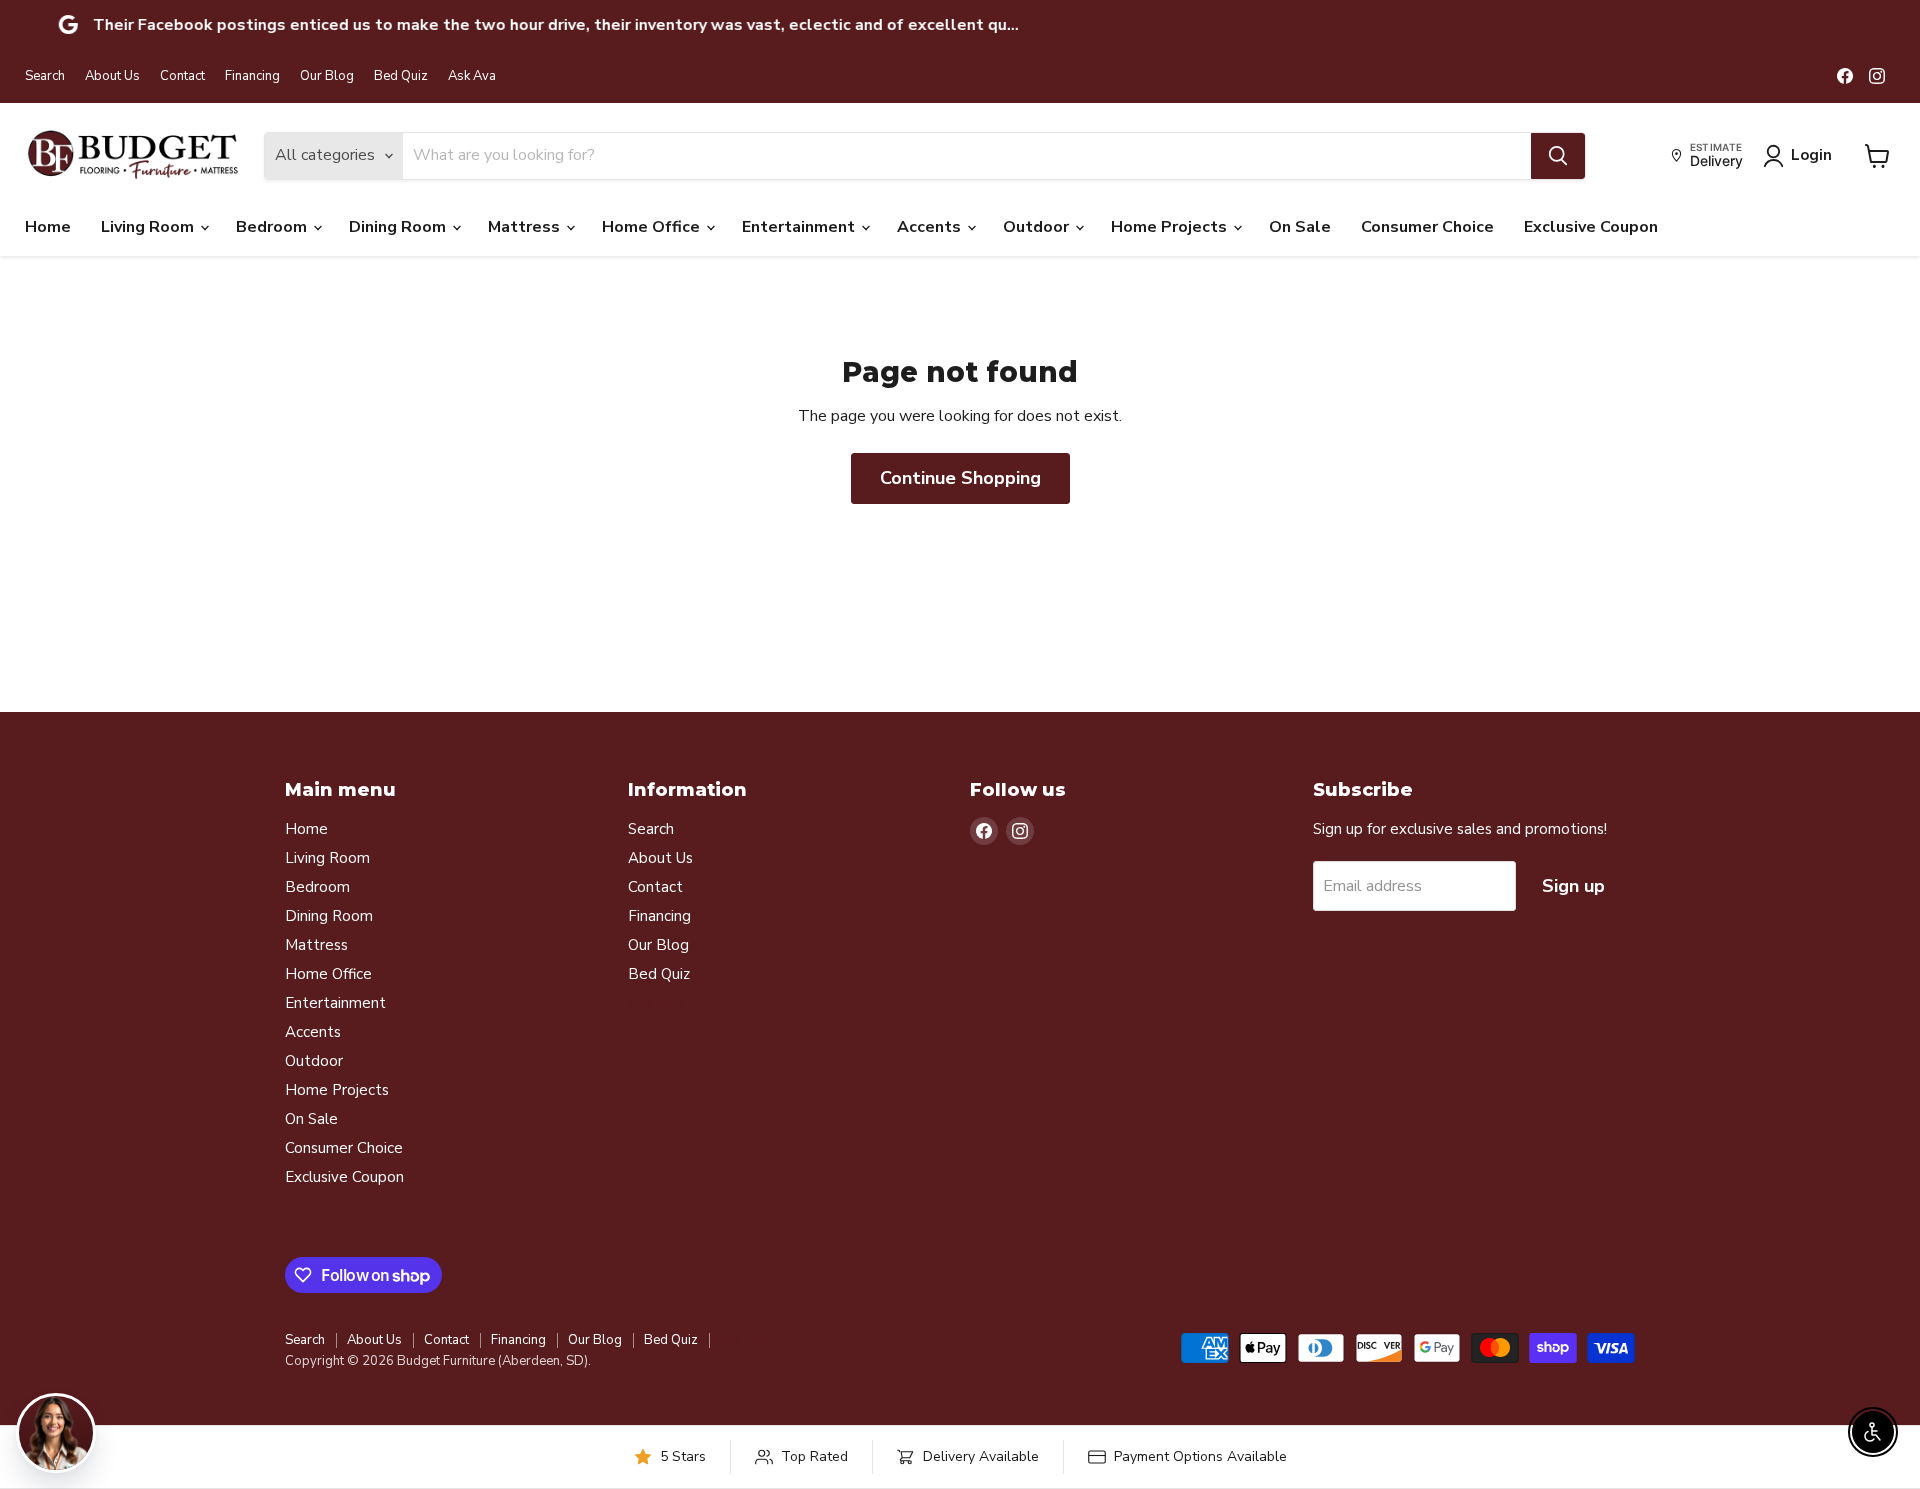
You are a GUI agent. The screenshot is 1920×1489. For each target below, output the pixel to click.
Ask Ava (472, 76)
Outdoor (1038, 227)
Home (48, 227)
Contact (182, 76)
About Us (112, 76)
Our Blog (327, 76)
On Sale (1300, 227)
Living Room (149, 227)
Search (45, 76)
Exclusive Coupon (1591, 227)
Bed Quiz (401, 76)
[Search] (1558, 156)
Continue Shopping (960, 478)
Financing (252, 76)
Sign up (1573, 886)
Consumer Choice (1427, 227)
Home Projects (1171, 227)
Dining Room (399, 227)
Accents (931, 227)
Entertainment (800, 227)
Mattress (526, 227)
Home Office (653, 227)
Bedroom (273, 227)
